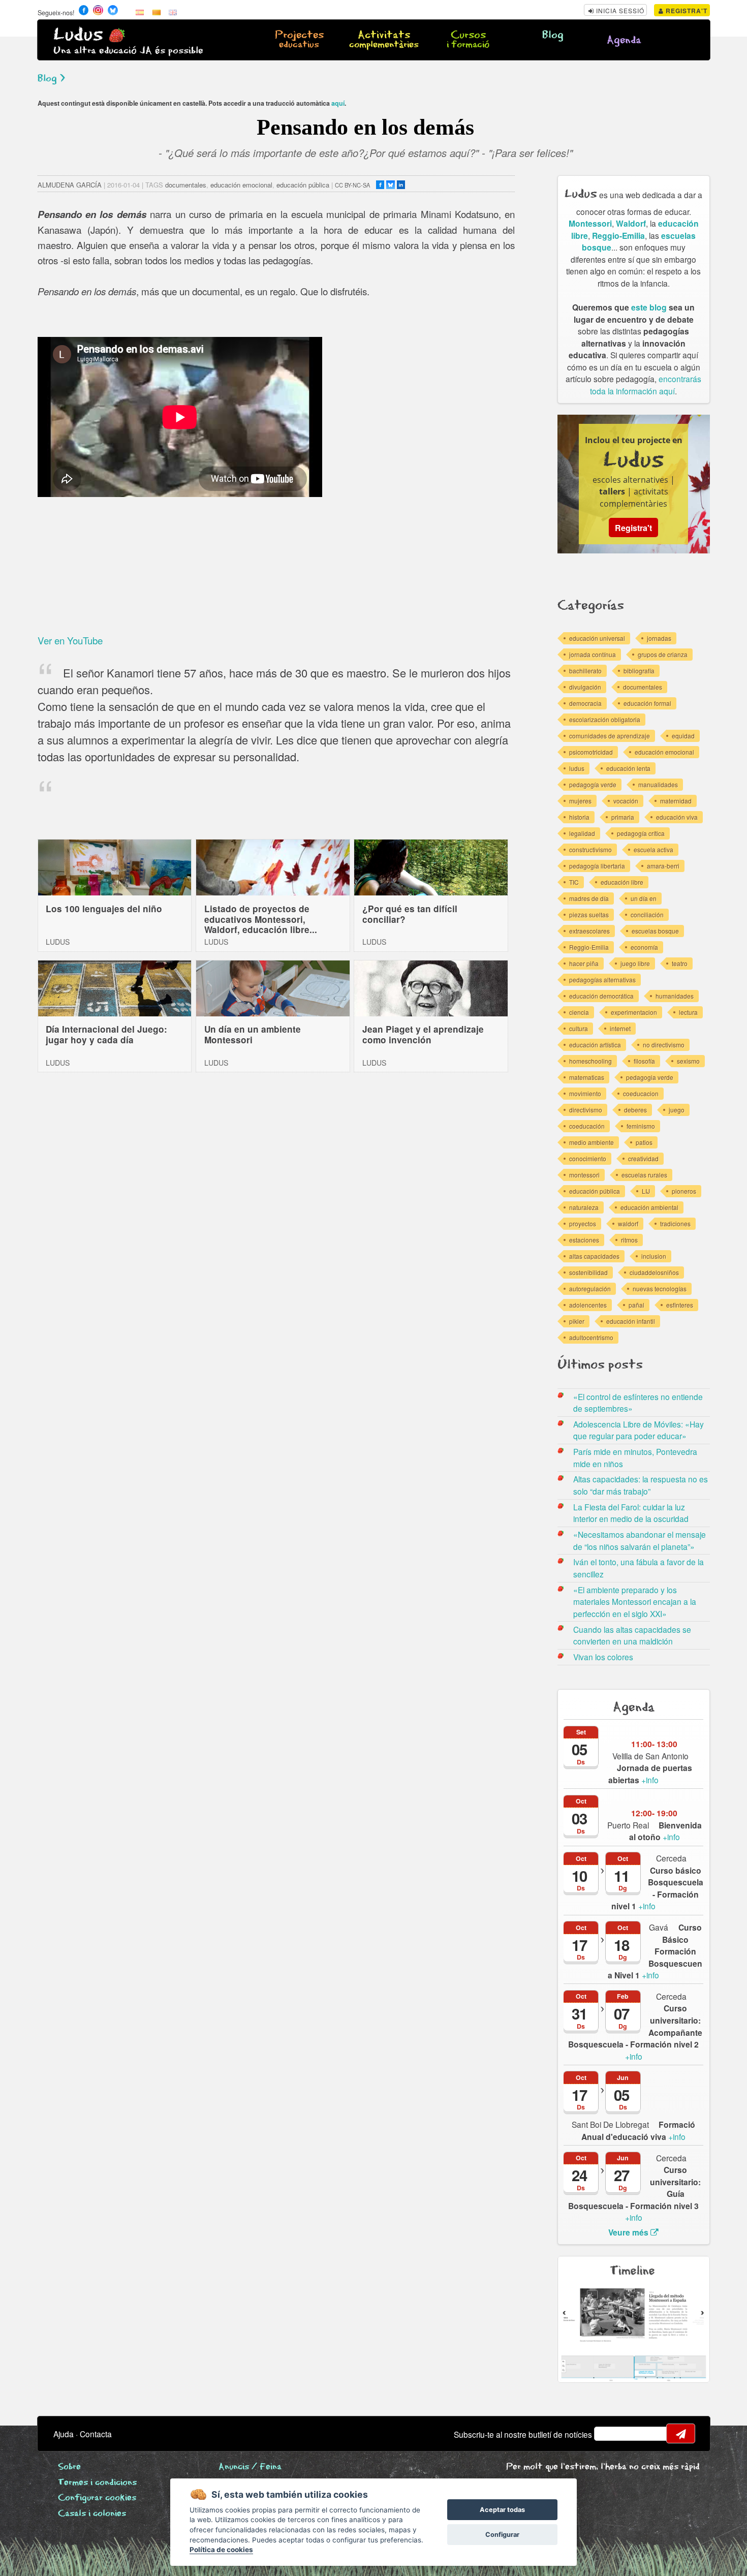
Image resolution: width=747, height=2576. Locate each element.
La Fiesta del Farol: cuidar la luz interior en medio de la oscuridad (631, 1513)
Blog (553, 35)
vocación (626, 801)
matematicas (587, 1077)
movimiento (585, 1093)
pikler (577, 1321)
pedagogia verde (650, 1077)
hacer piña (584, 963)
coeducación (587, 1126)
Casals (92, 2514)
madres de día (589, 898)
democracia (585, 703)
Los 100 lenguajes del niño (104, 909)
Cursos (468, 40)
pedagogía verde (593, 784)
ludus (577, 768)
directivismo (586, 1110)
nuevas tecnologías (660, 1289)
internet (620, 1028)
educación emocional (241, 185)
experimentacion (634, 1012)
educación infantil (631, 1321)
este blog (649, 307)
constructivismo (590, 849)
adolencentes (588, 1305)
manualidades (658, 784)
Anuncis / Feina (250, 2467)
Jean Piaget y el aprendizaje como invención (423, 1034)
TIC (574, 882)
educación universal (597, 638)
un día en (644, 898)
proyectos (583, 1223)
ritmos (629, 1240)
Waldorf (631, 223)
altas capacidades (594, 1256)
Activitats (384, 40)
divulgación (585, 687)
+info (650, 1774)
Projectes (299, 40)
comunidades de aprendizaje (610, 736)
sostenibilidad (588, 1272)
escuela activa (653, 849)
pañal (636, 1305)
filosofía (644, 1061)
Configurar (502, 2535)
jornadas (659, 638)
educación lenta (628, 768)
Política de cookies (221, 2550)
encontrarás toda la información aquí (646, 385)
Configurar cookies (97, 2498)
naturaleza (584, 1207)
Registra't (686, 11)
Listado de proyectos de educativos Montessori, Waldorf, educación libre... (261, 919)
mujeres (580, 801)
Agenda (624, 40)
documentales (186, 185)
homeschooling (590, 1061)
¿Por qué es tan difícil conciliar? (410, 914)
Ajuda (64, 2434)
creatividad (643, 1158)
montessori (584, 1175)
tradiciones (675, 1223)
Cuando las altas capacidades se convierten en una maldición (632, 1635)
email (608, 2434)
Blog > (51, 79)
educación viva (677, 817)
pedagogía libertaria (597, 866)
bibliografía (639, 671)
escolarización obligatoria (605, 719)
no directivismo (664, 1045)
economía (644, 947)
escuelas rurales (644, 1175)
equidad (683, 736)
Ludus (78, 35)
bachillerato (585, 671)
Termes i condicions (97, 2483)
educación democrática (601, 996)
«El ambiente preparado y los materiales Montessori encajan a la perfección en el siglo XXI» (635, 1602)
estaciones (584, 1240)
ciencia (579, 1012)
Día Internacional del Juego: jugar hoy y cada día (106, 1034)
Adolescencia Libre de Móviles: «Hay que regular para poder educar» (639, 1430)
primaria (623, 817)
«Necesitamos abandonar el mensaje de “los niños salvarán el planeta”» (640, 1540)
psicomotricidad (591, 752)
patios (644, 1142)
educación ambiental (649, 1207)
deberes (635, 1110)
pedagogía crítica (641, 833)
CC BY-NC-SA (352, 185)
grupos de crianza (663, 654)
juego (677, 1110)
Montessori (590, 223)
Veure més (629, 2232)
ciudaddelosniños (654, 1272)
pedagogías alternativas (602, 980)
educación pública (303, 185)
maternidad (676, 801)
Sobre (69, 2467)
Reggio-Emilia (618, 236)
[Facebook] (380, 185)
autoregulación (590, 1289)
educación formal (647, 703)
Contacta (96, 2434)
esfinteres (680, 1305)
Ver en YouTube (70, 640)
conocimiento (588, 1158)
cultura (579, 1028)
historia (579, 817)
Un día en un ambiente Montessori (253, 1034)
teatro (680, 963)
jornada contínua (593, 654)
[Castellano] (140, 12)
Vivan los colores (603, 1657)
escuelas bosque (655, 931)
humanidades (675, 996)
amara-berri (663, 866)
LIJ (646, 1191)
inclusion (654, 1256)
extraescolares (589, 931)
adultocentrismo (591, 1337)
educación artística (595, 1045)
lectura (688, 1012)
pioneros (684, 1191)
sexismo (688, 1061)
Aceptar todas (502, 2510)
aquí (338, 103)
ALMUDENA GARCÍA (70, 185)
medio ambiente (592, 1142)
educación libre (622, 882)
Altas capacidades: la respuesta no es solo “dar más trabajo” (641, 1485)
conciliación (647, 914)
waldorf (628, 1223)
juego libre (635, 963)
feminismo (641, 1126)
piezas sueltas (589, 914)
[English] (173, 12)
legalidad (582, 833)
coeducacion (641, 1093)
